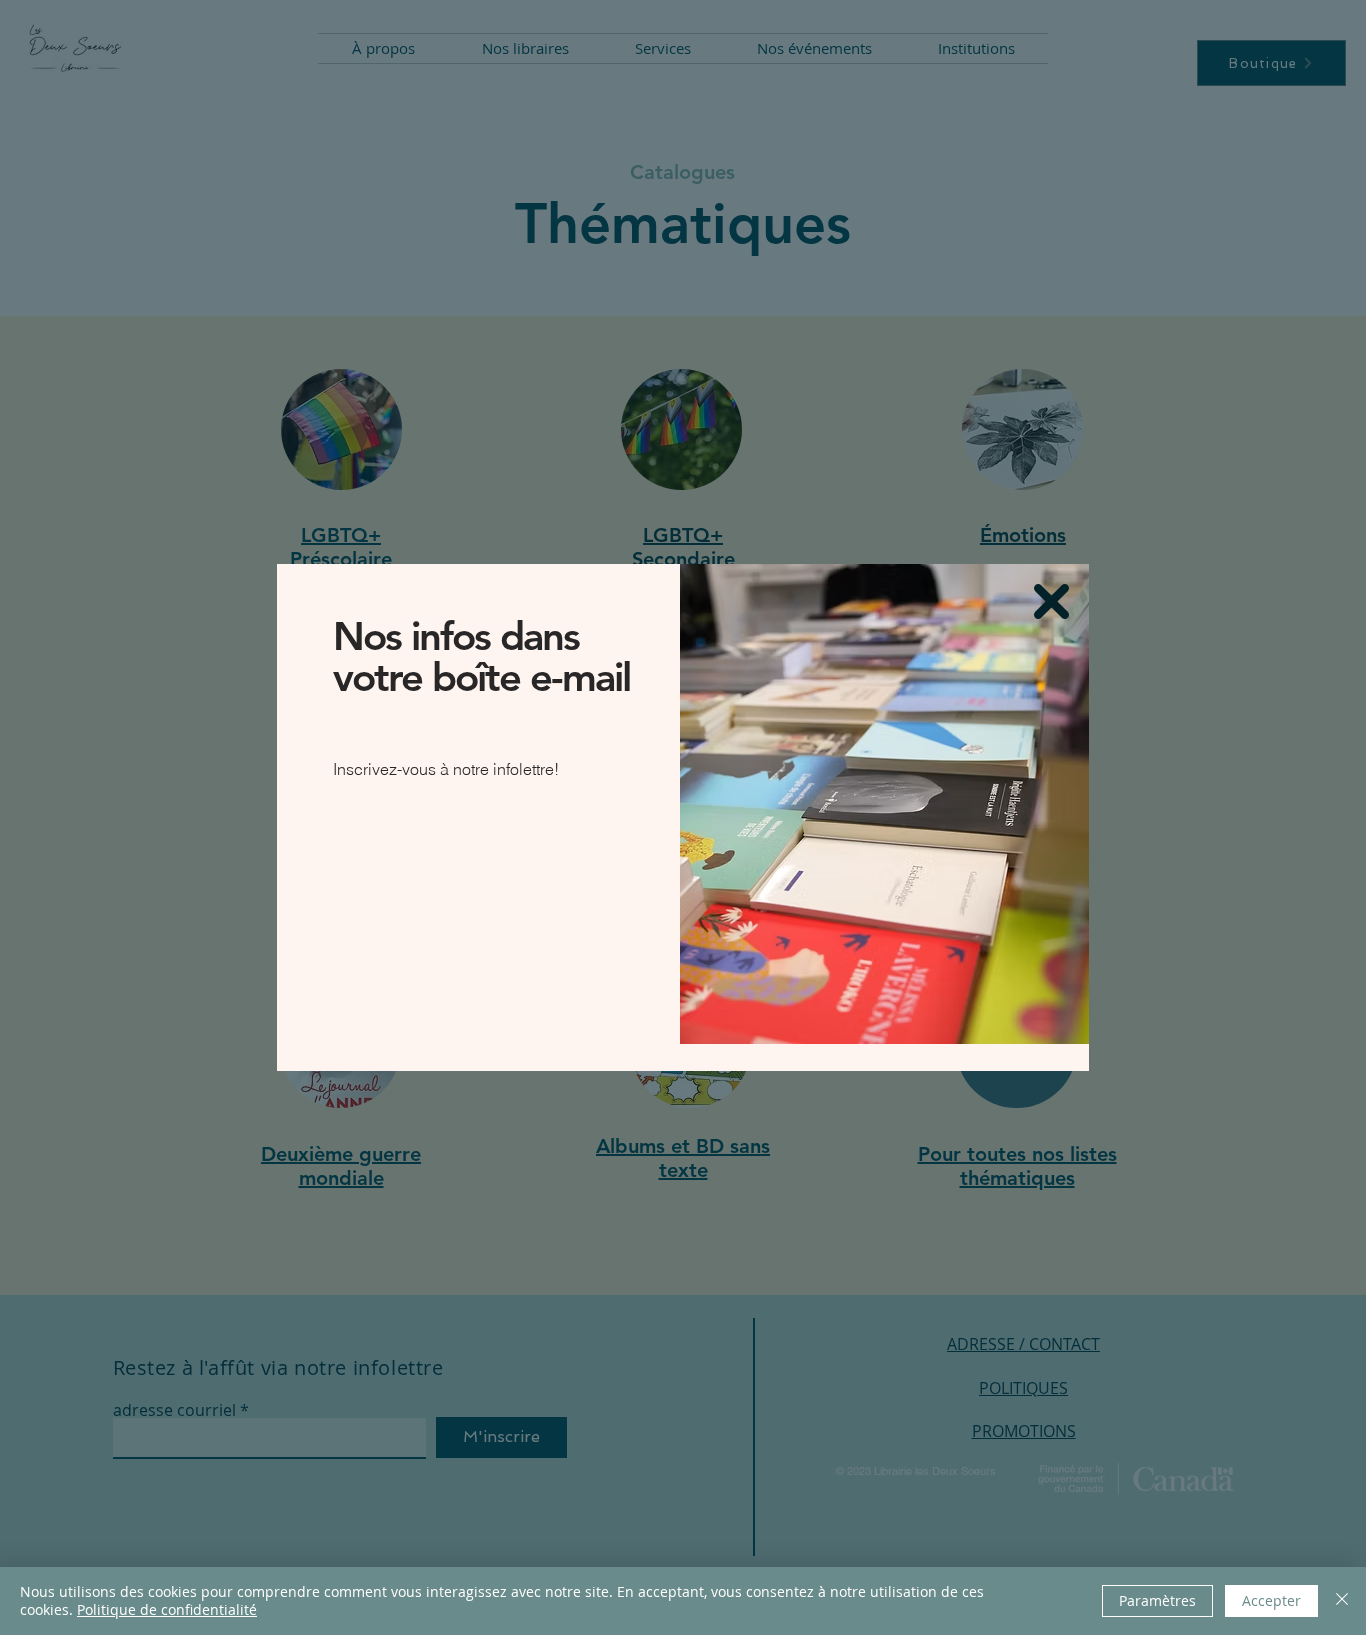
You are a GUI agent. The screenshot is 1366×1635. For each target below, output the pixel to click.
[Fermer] (1342, 1601)
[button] (1051, 601)
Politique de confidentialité (167, 1609)
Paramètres (1157, 1600)
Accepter (1271, 1600)
